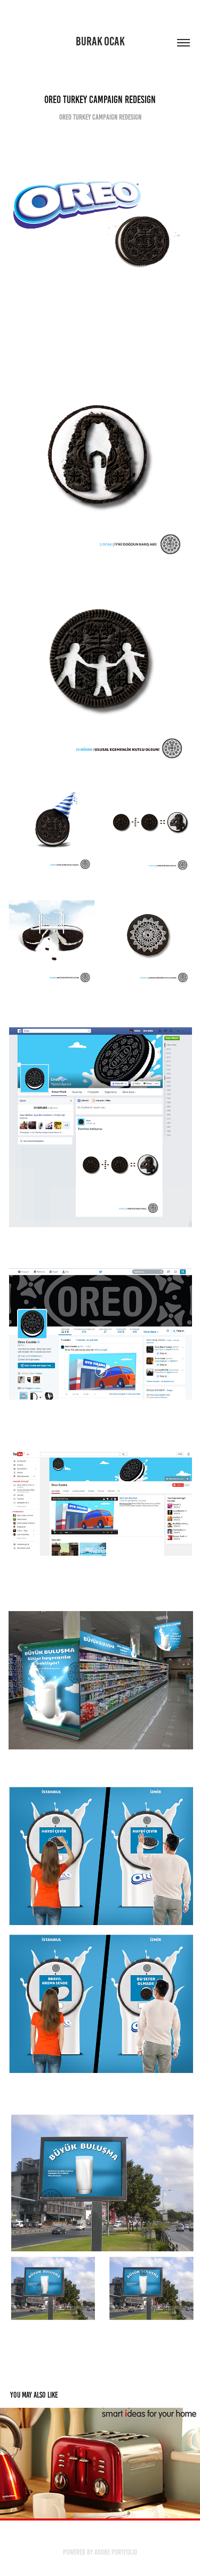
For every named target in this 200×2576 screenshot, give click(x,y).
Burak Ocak (100, 41)
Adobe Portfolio (116, 2552)
